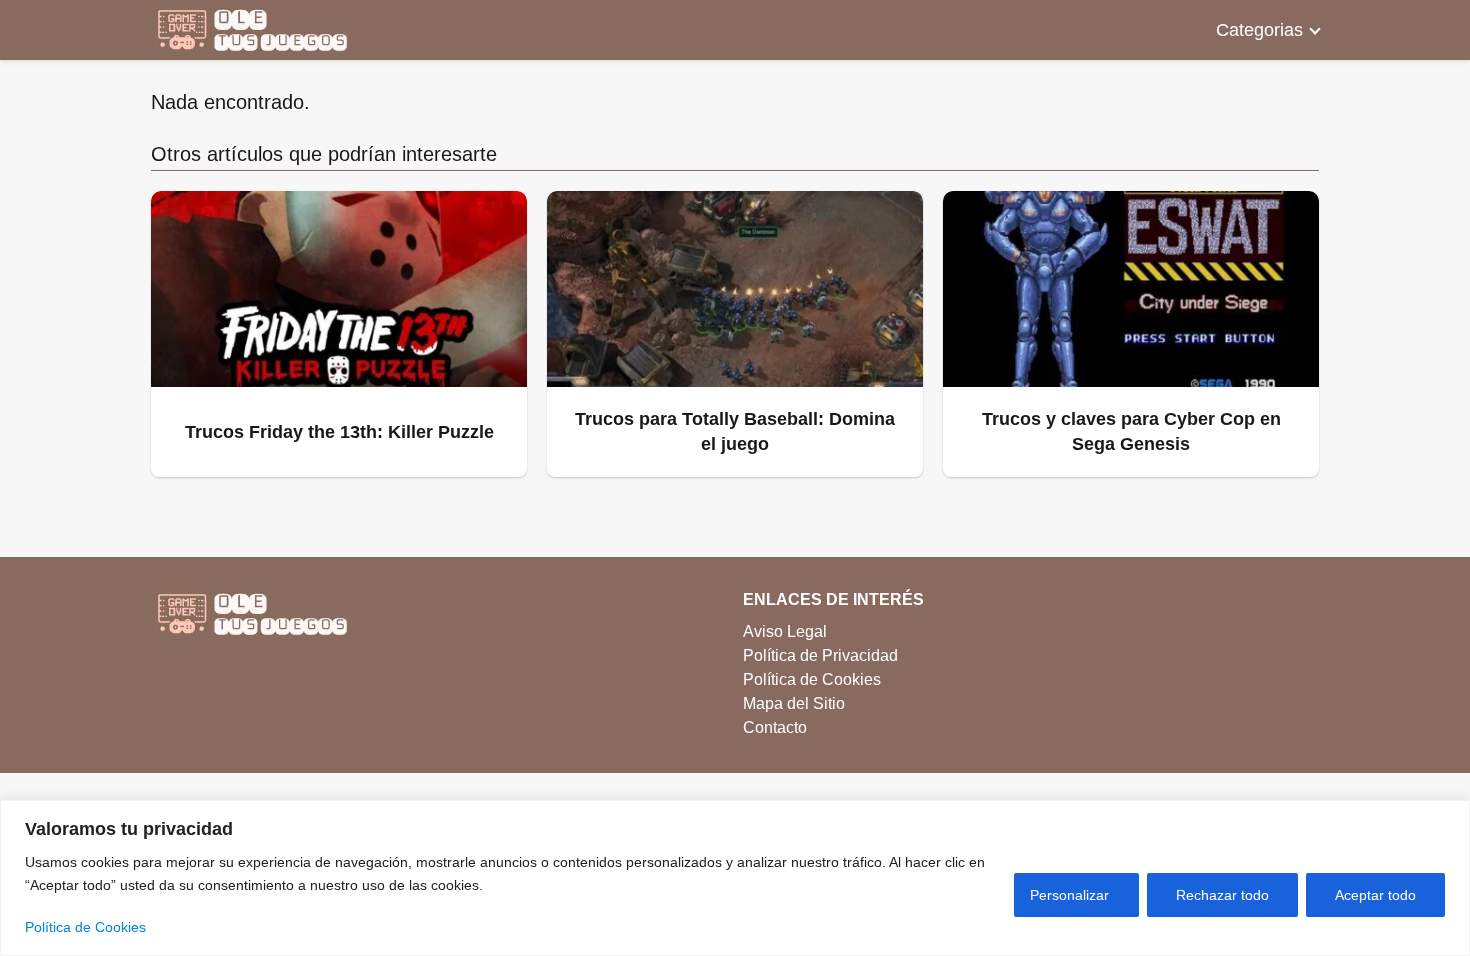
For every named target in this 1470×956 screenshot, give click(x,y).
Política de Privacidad (820, 655)
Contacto (775, 727)
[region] (735, 878)
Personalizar (1069, 895)
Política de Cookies (85, 927)
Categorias (1259, 30)
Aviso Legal (785, 631)
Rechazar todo (1222, 895)
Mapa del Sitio (794, 703)
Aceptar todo (1375, 895)
